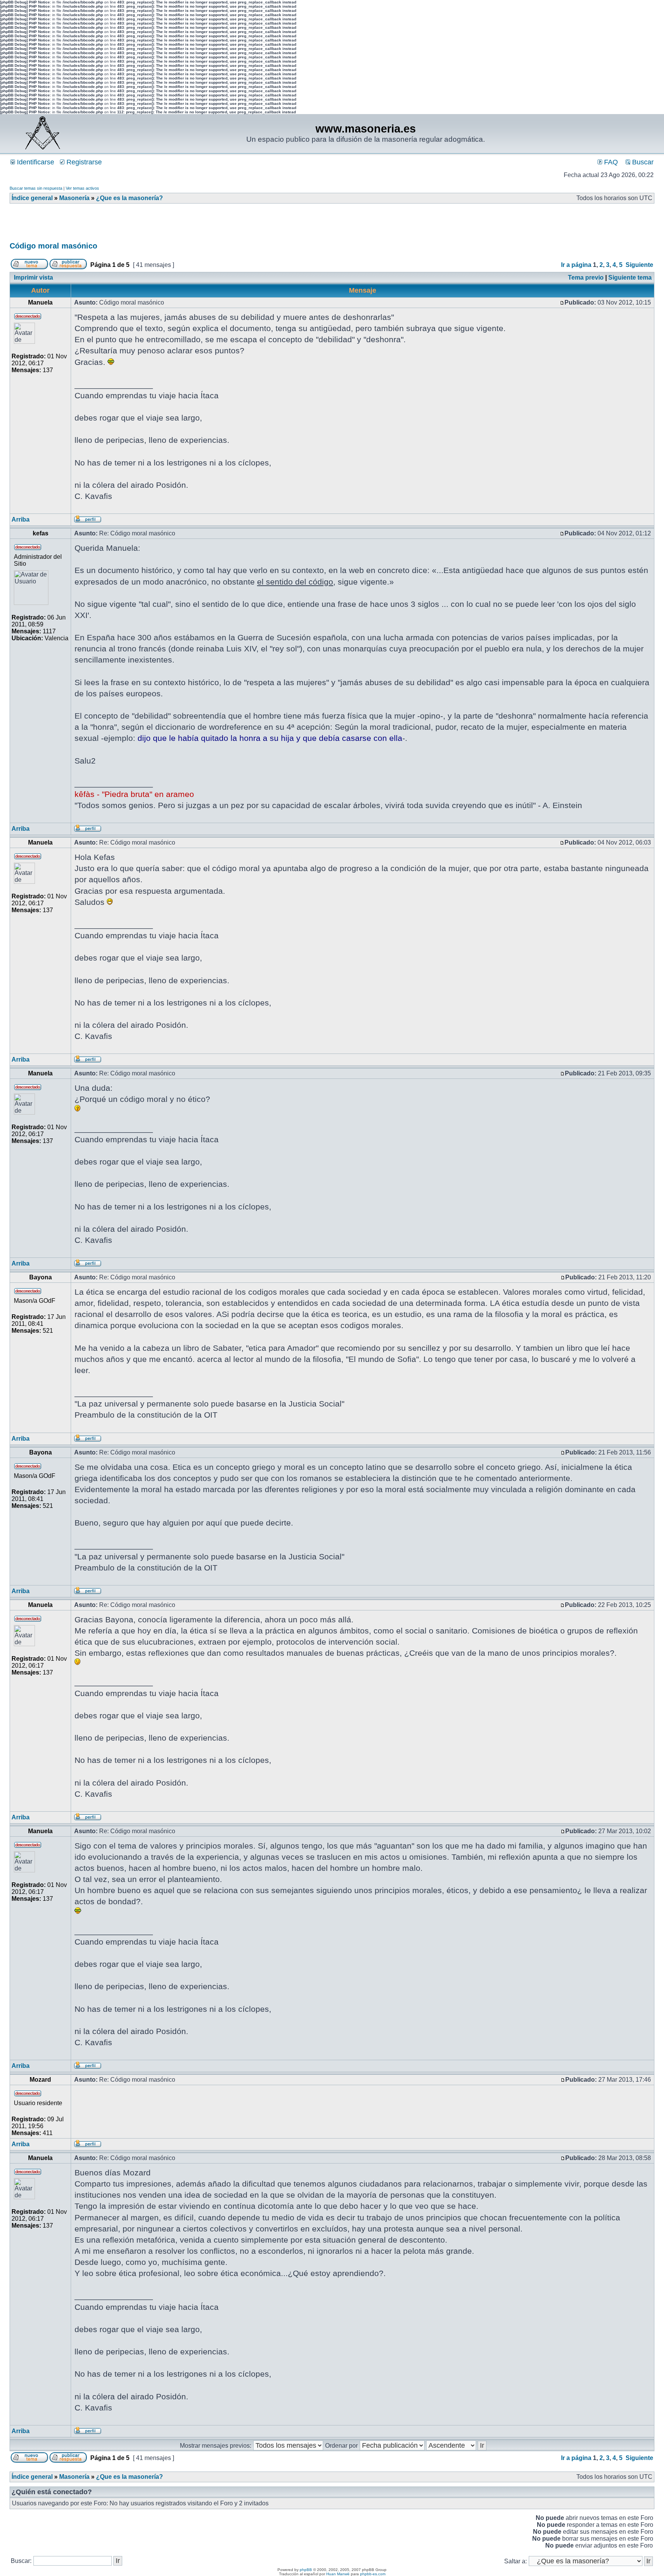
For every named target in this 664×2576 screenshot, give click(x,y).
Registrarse (83, 162)
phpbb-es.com (373, 2574)
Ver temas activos (82, 188)
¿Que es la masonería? (129, 198)
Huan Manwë (338, 2574)
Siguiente (639, 265)
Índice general (32, 198)
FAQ (610, 162)
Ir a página (576, 265)
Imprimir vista (33, 277)
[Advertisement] (149, 225)
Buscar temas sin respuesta (36, 188)
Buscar (642, 162)
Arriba (21, 519)
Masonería (74, 198)
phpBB (306, 2570)
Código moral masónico (53, 246)
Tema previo (586, 277)
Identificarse (35, 162)
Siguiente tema (630, 277)
